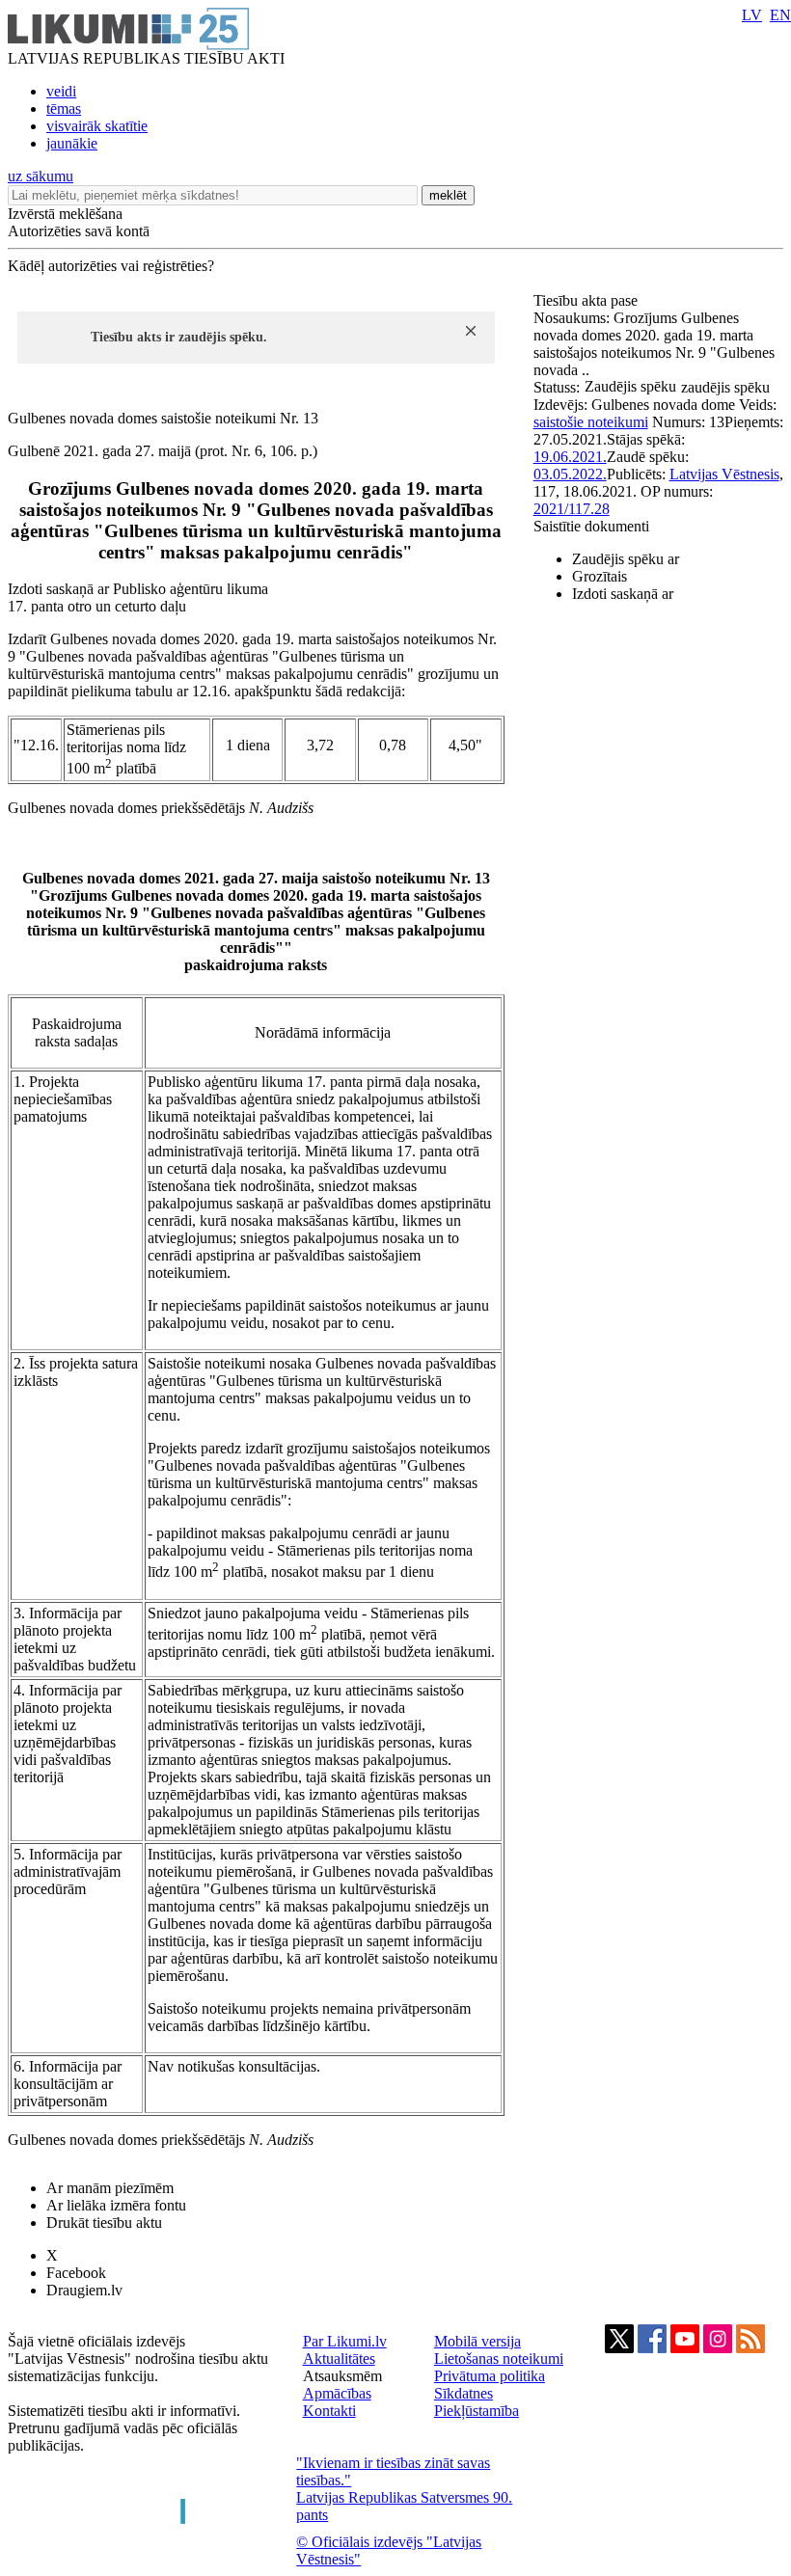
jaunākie (72, 143)
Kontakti (329, 2411)
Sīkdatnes (464, 2393)
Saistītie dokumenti (591, 526)
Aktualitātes (339, 2359)
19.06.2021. (570, 457)
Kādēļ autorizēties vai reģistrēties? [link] (111, 266)
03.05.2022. (570, 474)
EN (780, 15)
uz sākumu (41, 176)
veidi (61, 91)
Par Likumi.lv (345, 2341)
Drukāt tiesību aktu (104, 2223)
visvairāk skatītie (97, 126)
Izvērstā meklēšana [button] (65, 214)
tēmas (64, 108)
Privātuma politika (490, 2376)
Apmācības (337, 2393)
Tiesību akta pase (587, 300)
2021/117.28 (572, 509)
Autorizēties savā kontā (79, 231)
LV (752, 15)
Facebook (76, 2273)
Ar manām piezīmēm (110, 2188)
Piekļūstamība (477, 2411)
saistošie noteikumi (591, 422)
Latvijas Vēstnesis (724, 474)
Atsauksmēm (342, 2376)
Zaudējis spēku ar (626, 559)
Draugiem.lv (84, 2290)
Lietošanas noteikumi (499, 2359)
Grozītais (600, 576)
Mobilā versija (477, 2341)
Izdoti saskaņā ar (623, 594)
